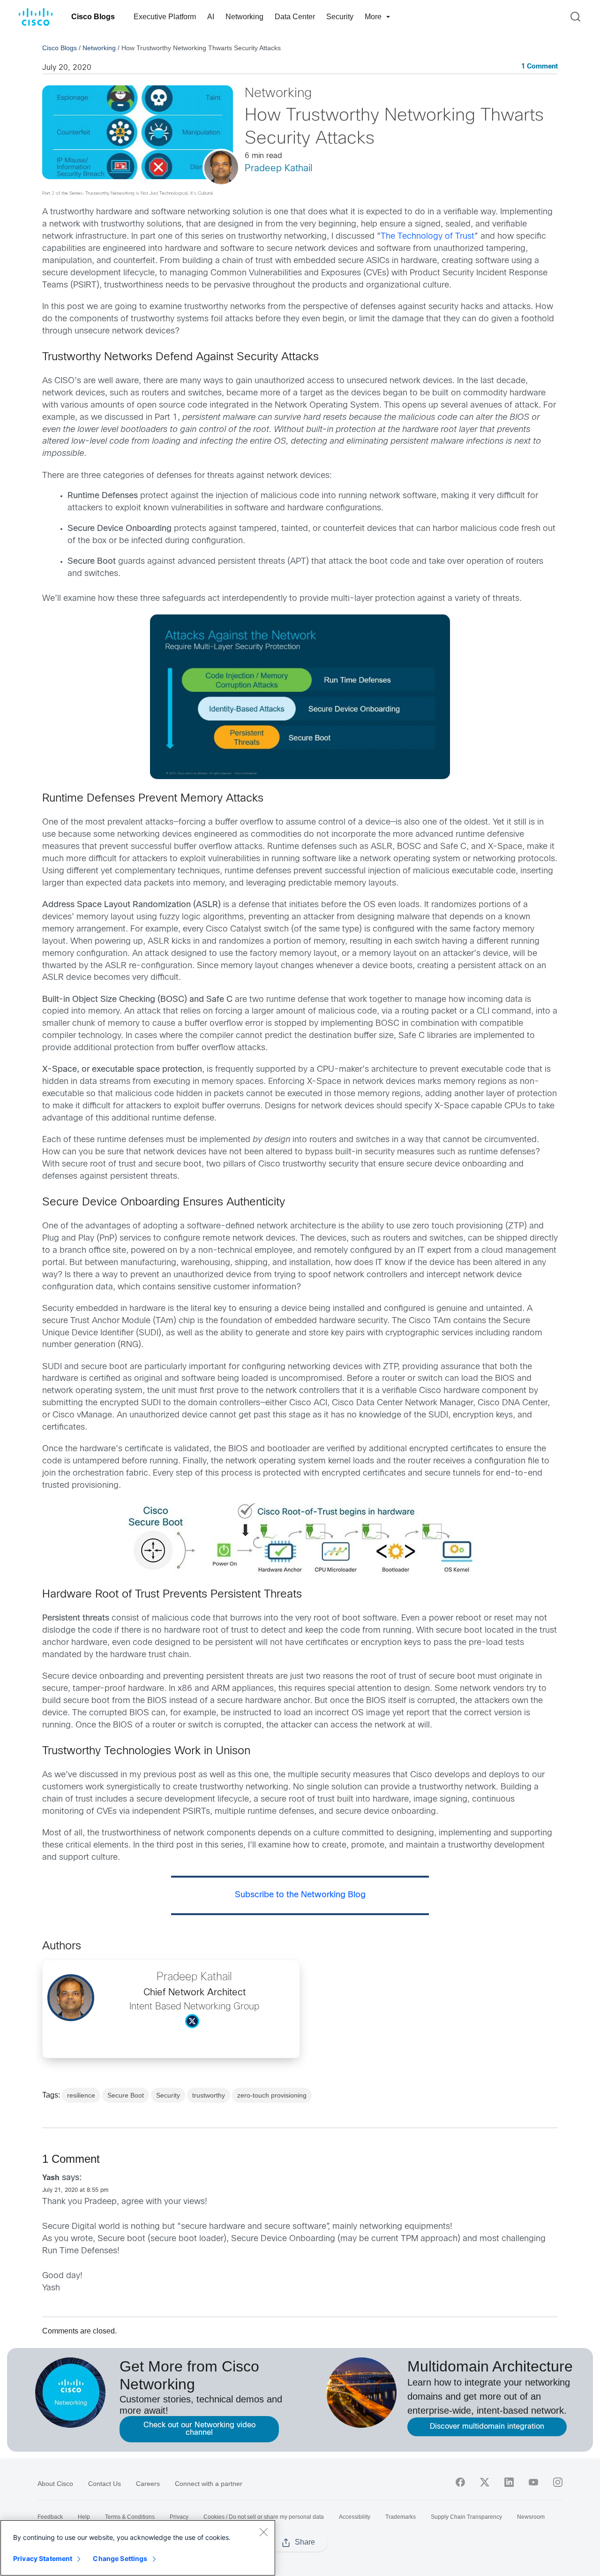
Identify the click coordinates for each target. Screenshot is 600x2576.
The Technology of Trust (427, 237)
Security (340, 17)
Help (84, 2517)
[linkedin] (509, 2482)
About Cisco (55, 2484)
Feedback (50, 2517)
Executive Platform (165, 17)
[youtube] (533, 2482)
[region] (138, 2548)
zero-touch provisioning (272, 2095)
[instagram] (558, 2482)
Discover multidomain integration (487, 2427)
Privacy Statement (43, 2558)
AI (211, 17)
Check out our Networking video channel (199, 2429)
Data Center (295, 17)
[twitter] (485, 2482)
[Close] (263, 2532)
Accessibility (355, 2517)
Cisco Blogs (93, 17)
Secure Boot (126, 2095)
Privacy (179, 2517)
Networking (244, 17)
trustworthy (209, 2095)
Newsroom (531, 2517)
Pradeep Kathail (278, 169)
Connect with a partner (209, 2484)
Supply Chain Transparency (466, 2517)
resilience (81, 2095)
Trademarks (401, 2517)
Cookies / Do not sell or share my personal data (264, 2517)
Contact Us (105, 2484)
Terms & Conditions (130, 2517)
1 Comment (540, 67)
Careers (148, 2484)
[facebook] (460, 2482)
